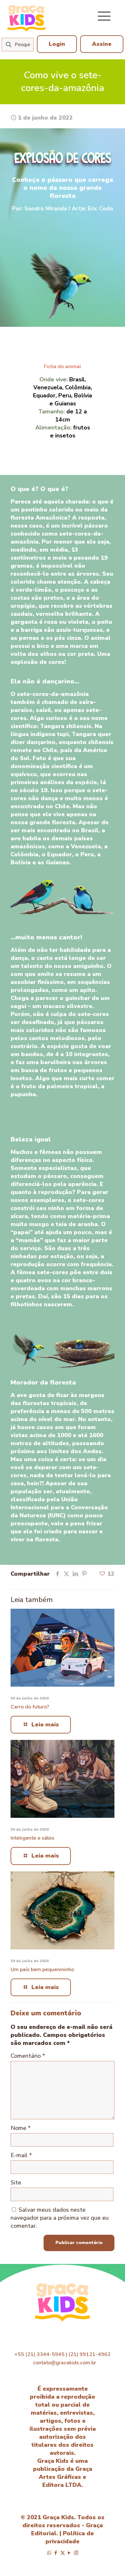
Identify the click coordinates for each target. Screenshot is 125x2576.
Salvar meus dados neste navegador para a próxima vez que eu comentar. (60, 2218)
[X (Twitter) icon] (63, 2553)
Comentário (28, 2056)
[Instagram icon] (76, 2553)
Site (16, 2182)
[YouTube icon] (69, 2553)
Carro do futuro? (30, 1707)
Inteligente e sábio (32, 1838)
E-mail (21, 2155)
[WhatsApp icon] (49, 2553)
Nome (21, 2128)
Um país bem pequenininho (42, 1970)
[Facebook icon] (56, 2553)
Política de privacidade (70, 2537)
